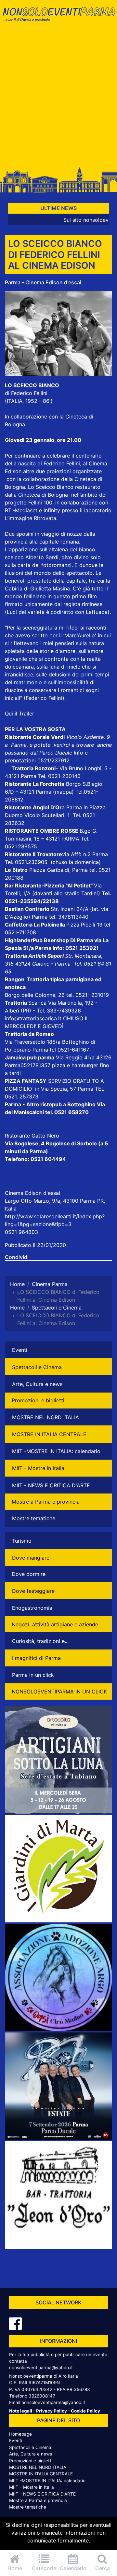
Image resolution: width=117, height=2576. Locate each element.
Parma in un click (33, 1675)
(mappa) (64, 792)
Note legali (21, 2411)
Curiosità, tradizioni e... (40, 1641)
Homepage (20, 2434)
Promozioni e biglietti (38, 1400)
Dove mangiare (31, 1558)
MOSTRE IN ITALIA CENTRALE (49, 1434)
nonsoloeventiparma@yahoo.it (41, 2368)
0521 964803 (21, 1232)
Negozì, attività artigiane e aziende (55, 1624)
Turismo (22, 1541)
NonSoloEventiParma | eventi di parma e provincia (58, 19)
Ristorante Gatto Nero (32, 1136)
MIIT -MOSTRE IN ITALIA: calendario (56, 1451)
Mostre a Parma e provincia (46, 1502)
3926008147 (42, 2396)
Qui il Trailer (19, 714)
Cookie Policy (85, 2411)
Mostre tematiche (34, 1518)
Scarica (38, 1003)
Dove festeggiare (33, 1591)
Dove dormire (29, 1574)
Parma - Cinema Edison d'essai (43, 282)
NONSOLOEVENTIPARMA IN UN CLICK (59, 1691)
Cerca (103, 2568)
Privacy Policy (52, 2411)
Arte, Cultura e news (37, 1384)
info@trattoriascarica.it (33, 1018)
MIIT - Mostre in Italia (38, 1468)
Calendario (73, 2568)
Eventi (20, 1350)
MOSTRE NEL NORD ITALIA (45, 1417)
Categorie (44, 2568)
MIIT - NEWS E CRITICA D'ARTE (51, 1485)
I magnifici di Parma (36, 1658)
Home (15, 2568)
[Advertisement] (58, 98)
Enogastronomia (32, 1608)
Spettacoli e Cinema (37, 1367)
